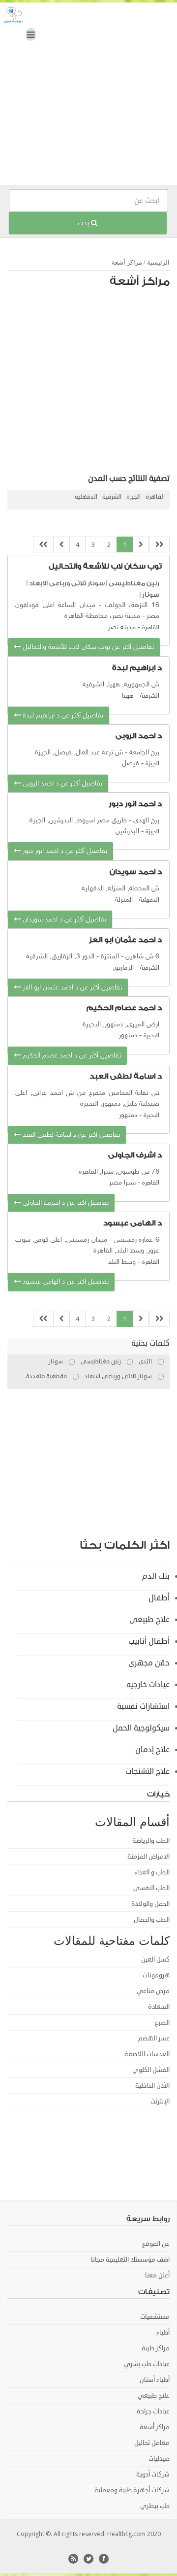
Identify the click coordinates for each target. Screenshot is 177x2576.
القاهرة (155, 497)
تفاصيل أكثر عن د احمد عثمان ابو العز (71, 988)
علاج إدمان (152, 1750)
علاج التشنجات (147, 1771)
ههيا (128, 696)
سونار (151, 594)
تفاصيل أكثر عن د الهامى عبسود (65, 1282)
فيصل (131, 763)
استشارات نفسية (143, 1706)
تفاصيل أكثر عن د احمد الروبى (61, 784)
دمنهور (128, 1035)
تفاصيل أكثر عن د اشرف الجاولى (65, 1203)
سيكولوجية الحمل (141, 1728)
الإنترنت (160, 2101)
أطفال (159, 1598)
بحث (84, 223)
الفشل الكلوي (151, 2070)
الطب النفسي (151, 1888)
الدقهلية (86, 497)
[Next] (61, 545)
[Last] (43, 545)
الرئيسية (158, 262)
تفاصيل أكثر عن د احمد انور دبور (64, 851)
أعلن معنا (157, 2275)
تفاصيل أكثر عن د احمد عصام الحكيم (71, 1056)
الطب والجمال (152, 1920)
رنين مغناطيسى (134, 583)
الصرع (162, 2023)
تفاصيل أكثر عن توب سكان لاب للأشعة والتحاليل (87, 647)
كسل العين (155, 1960)
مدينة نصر (122, 627)
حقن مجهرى (149, 1663)
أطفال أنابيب (149, 1641)
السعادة (159, 2007)
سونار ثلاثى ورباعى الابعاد (67, 583)
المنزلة (124, 900)
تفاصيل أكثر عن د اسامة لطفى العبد (70, 1135)
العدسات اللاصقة (147, 2054)
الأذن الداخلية (152, 2086)
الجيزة (133, 497)
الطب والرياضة (151, 1841)
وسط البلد (122, 1262)
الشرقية (112, 497)
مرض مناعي (153, 1991)
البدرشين (127, 831)
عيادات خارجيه (148, 1685)
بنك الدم (156, 1576)
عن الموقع (156, 2244)
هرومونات (156, 1975)
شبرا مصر (122, 1183)
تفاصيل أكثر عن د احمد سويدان (63, 920)
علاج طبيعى (149, 1620)
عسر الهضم (154, 2038)
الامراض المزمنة (148, 1857)
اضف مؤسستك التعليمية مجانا (130, 2260)
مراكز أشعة (127, 262)
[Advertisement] (88, 96)
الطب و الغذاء (152, 1872)
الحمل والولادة (150, 1904)
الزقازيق (123, 968)
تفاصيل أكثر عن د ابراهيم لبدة (62, 716)
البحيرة (151, 1036)
